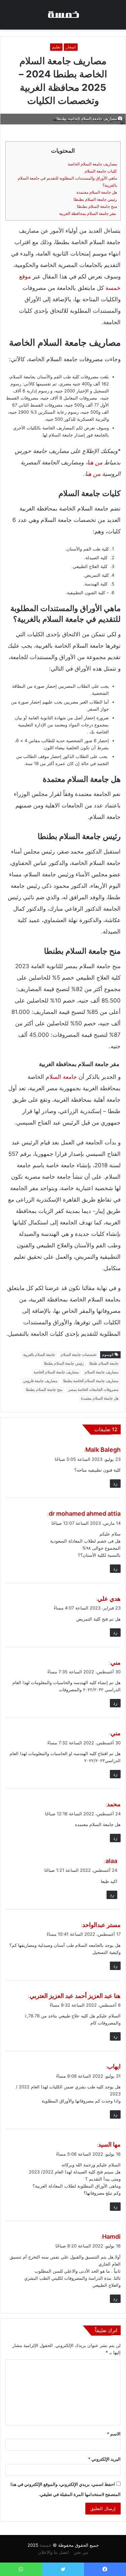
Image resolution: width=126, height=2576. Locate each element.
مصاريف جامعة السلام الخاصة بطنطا (91, 1381)
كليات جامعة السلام (101, 171)
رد (115, 1483)
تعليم (56, 47)
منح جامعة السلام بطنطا (97, 206)
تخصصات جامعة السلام (79, 1355)
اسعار (71, 47)
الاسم (114, 2434)
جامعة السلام (61, 1077)
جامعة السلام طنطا (104, 1363)
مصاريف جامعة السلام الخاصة (92, 164)
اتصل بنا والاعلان (53, 2552)
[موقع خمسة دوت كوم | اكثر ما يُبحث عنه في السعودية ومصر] (63, 15)
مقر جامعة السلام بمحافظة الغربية (88, 213)
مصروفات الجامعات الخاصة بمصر (93, 1390)
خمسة (46, 2545)
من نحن (81, 2552)
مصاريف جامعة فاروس (40, 1381)
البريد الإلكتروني (104, 2459)
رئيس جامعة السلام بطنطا (95, 199)
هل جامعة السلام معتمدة (97, 192)
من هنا (95, 462)
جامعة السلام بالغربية (39, 1355)
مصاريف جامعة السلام (102, 1372)
